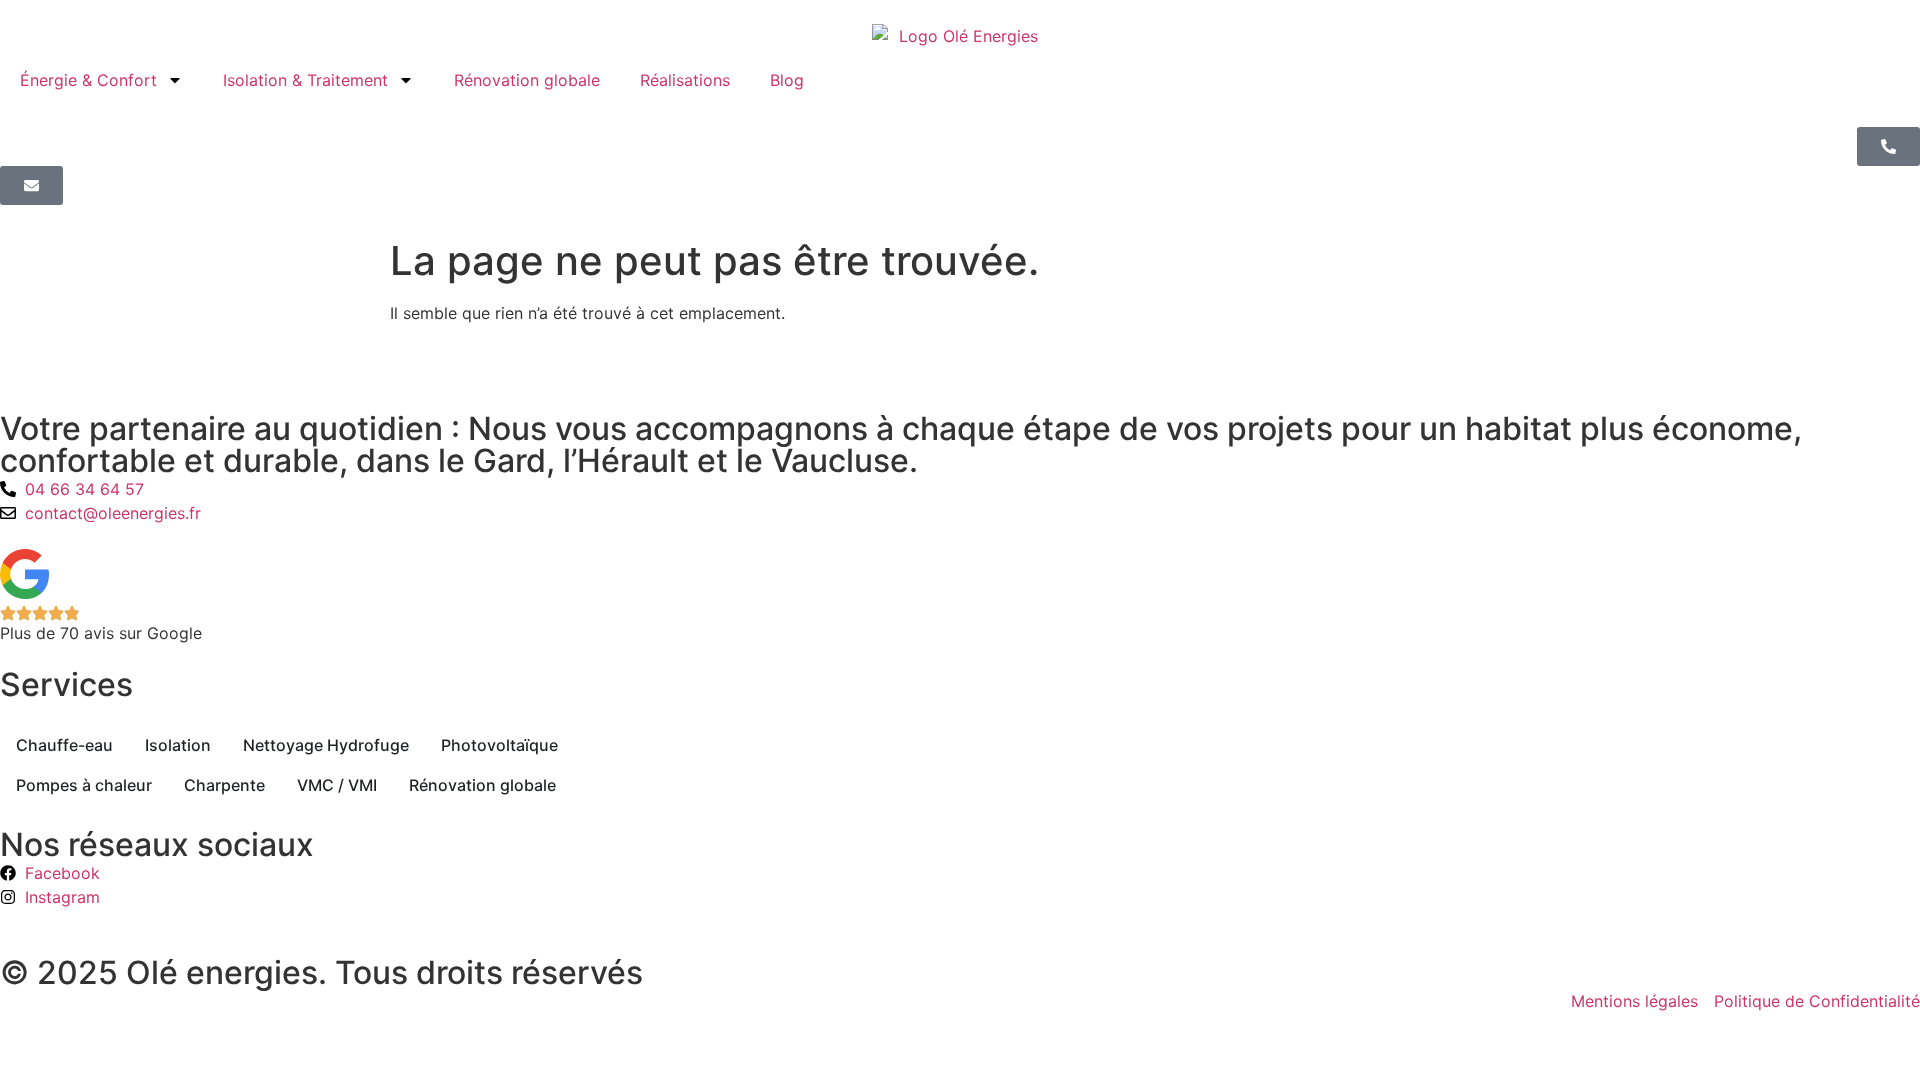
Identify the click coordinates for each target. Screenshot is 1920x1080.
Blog (787, 80)
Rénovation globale (527, 80)
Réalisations (685, 80)
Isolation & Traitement (305, 80)
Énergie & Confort (88, 80)
